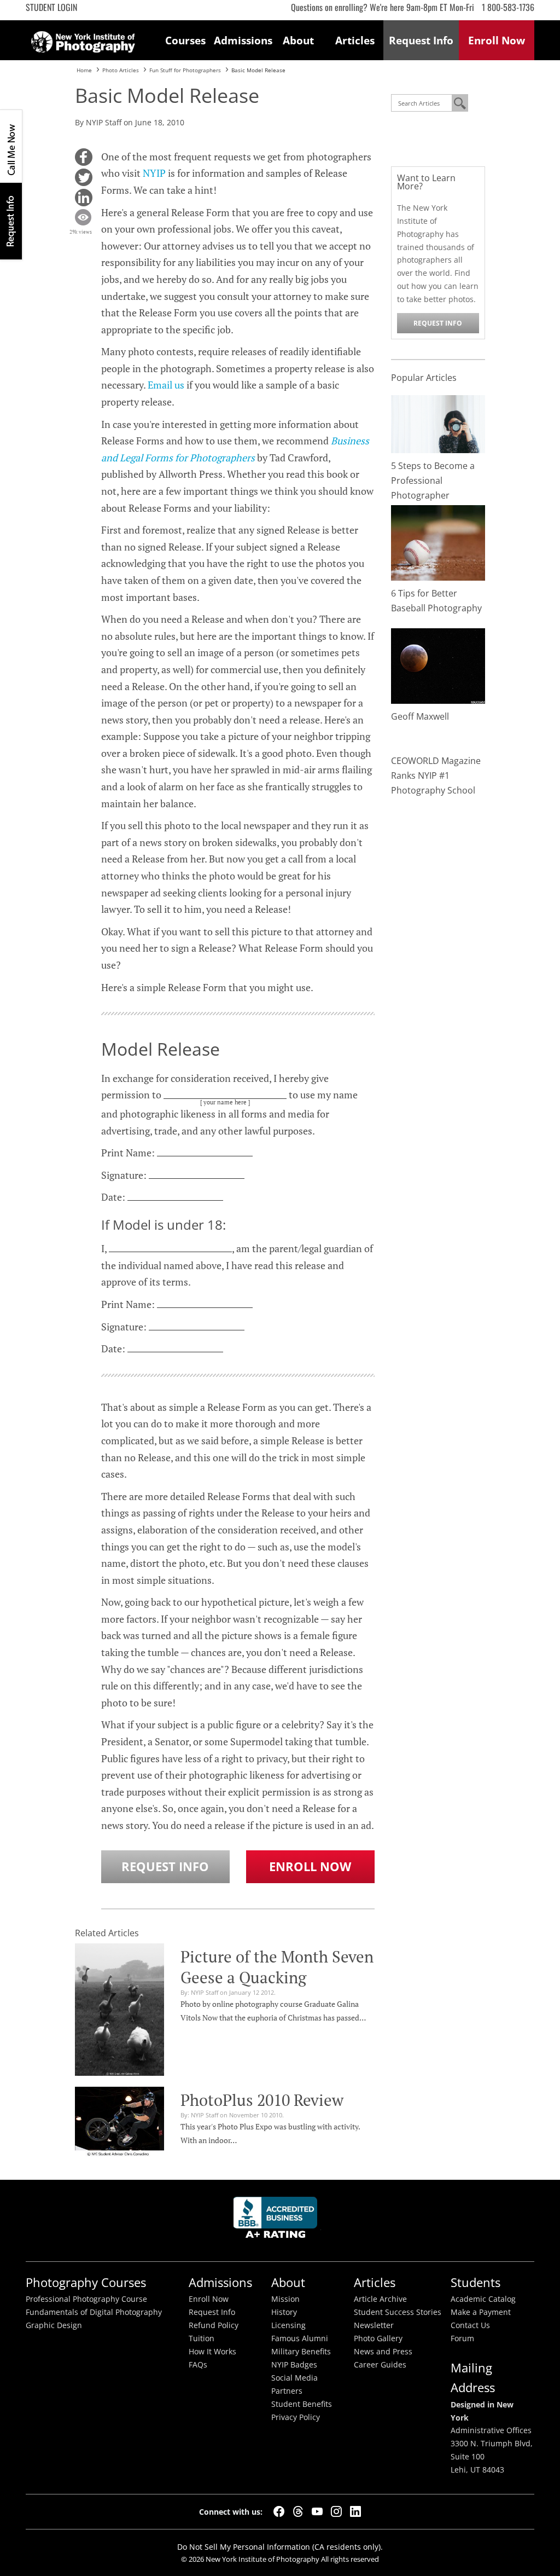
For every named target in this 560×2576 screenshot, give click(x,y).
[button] (84, 157)
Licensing (288, 2325)
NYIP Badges (294, 2365)
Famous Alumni (300, 2338)
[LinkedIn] (355, 2511)
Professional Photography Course (86, 2299)
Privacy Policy (296, 2417)
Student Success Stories (398, 2312)
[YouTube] (317, 2511)
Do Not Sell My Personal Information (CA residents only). (280, 2547)
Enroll (497, 40)
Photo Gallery (378, 2338)
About (298, 40)
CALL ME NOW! (11, 146)
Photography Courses (86, 2282)
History (284, 2312)
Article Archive (380, 2299)
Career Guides (380, 2365)
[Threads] (298, 2511)
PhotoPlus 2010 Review (262, 2100)
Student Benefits (302, 2404)
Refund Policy (214, 2325)
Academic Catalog (483, 2299)
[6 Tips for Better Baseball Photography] (438, 542)
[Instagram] (336, 2511)
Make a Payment (481, 2312)
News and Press (383, 2352)
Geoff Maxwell (420, 716)
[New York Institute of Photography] (83, 38)
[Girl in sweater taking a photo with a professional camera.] (438, 423)
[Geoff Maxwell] (438, 665)
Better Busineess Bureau (277, 2221)
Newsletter (374, 2325)
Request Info (11, 221)
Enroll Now (310, 1866)
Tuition (202, 2338)
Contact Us (470, 2325)
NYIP (154, 173)
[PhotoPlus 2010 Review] (119, 2121)
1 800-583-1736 (508, 7)
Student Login (51, 7)
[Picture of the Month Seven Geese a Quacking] (119, 2008)
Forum (462, 2338)
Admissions (242, 40)
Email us (166, 385)
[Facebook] (279, 2511)
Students (476, 2282)
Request (421, 40)
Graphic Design (54, 2325)
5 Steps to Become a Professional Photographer (433, 481)
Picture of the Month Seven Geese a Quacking (277, 1967)
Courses (185, 40)
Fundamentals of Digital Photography (94, 2312)
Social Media (294, 2378)
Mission (285, 2299)
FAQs (198, 2365)
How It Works (212, 2352)
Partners (287, 2391)
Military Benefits (301, 2352)
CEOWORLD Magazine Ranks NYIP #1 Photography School (436, 775)
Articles (355, 40)
